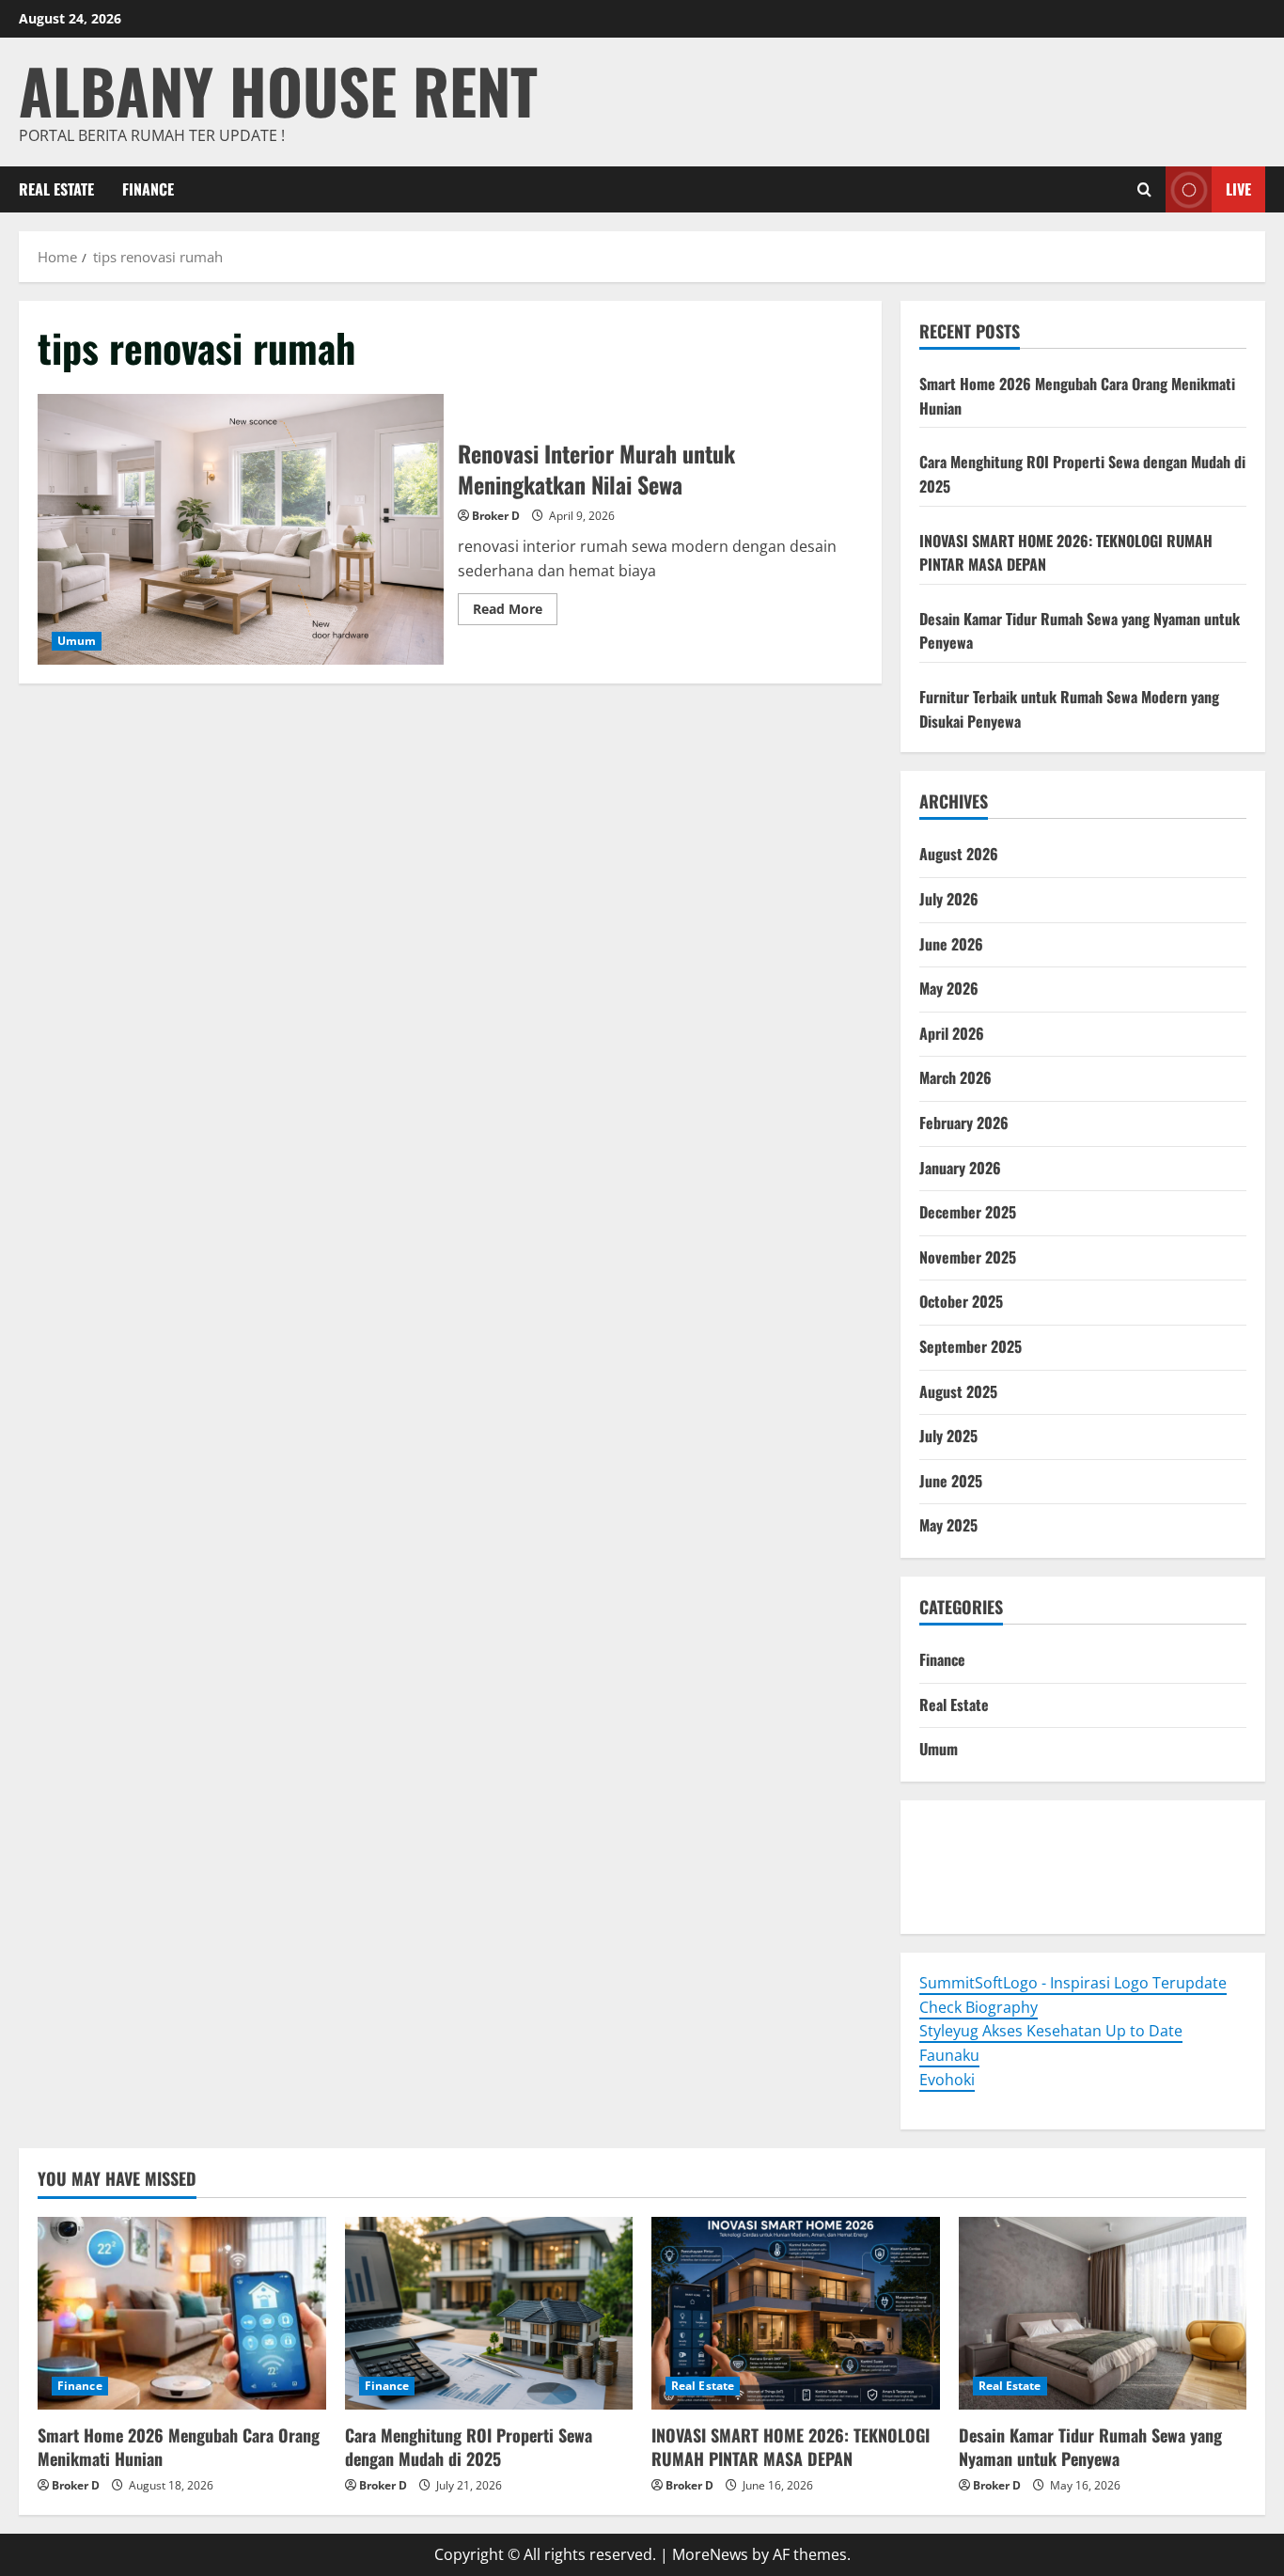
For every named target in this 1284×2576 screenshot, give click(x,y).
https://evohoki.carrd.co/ (1008, 1903)
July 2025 (948, 1436)
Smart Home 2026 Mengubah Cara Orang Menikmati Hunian (179, 2447)
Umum (77, 641)
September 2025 (971, 1346)
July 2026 (949, 899)
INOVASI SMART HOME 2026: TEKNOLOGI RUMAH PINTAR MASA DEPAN (791, 2447)
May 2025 (948, 1525)
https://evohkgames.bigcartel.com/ (1043, 1854)
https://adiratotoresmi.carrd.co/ (1033, 1878)
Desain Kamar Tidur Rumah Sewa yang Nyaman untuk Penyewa (1090, 2447)
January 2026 (960, 1168)
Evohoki (1039, 1830)
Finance (148, 189)
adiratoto (1205, 1854)
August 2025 (958, 1391)
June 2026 (951, 944)
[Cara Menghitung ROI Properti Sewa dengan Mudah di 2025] (489, 2313)
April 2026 (952, 1033)
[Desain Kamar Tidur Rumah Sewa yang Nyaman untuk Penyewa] (1103, 2313)
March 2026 (955, 1077)
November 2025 (968, 1257)
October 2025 (961, 1301)
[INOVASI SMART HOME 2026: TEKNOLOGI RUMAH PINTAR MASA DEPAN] (796, 2313)
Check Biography (979, 2007)
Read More (515, 612)
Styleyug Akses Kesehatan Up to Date (1051, 2031)
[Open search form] (1144, 189)
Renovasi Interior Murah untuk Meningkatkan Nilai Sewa (241, 529)
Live (1238, 189)
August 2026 (959, 854)
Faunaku (949, 2055)
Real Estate (56, 189)
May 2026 (949, 988)
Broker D (496, 516)
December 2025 (968, 1212)
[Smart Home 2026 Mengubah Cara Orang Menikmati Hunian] (182, 2313)
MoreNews (710, 2554)
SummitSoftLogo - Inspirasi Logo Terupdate (1073, 1983)
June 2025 (951, 1481)
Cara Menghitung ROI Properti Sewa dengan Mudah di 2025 (469, 2447)
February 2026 (964, 1123)
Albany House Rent (278, 90)
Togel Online (963, 1830)
